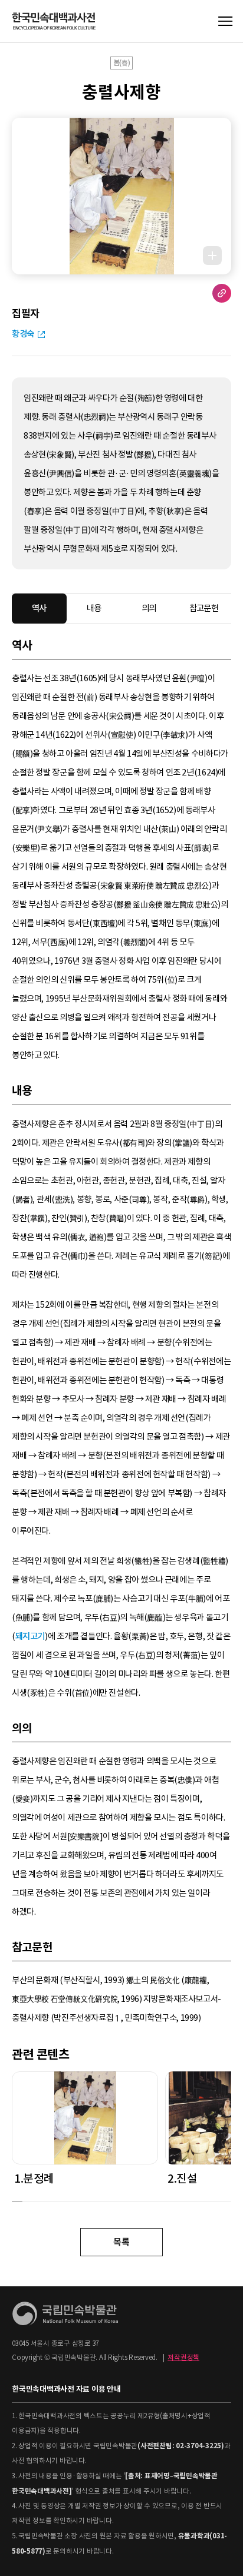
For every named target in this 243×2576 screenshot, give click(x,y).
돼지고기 (30, 1636)
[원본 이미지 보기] (212, 256)
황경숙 (23, 334)
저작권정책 (183, 2358)
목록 (121, 2242)
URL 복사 (222, 293)
